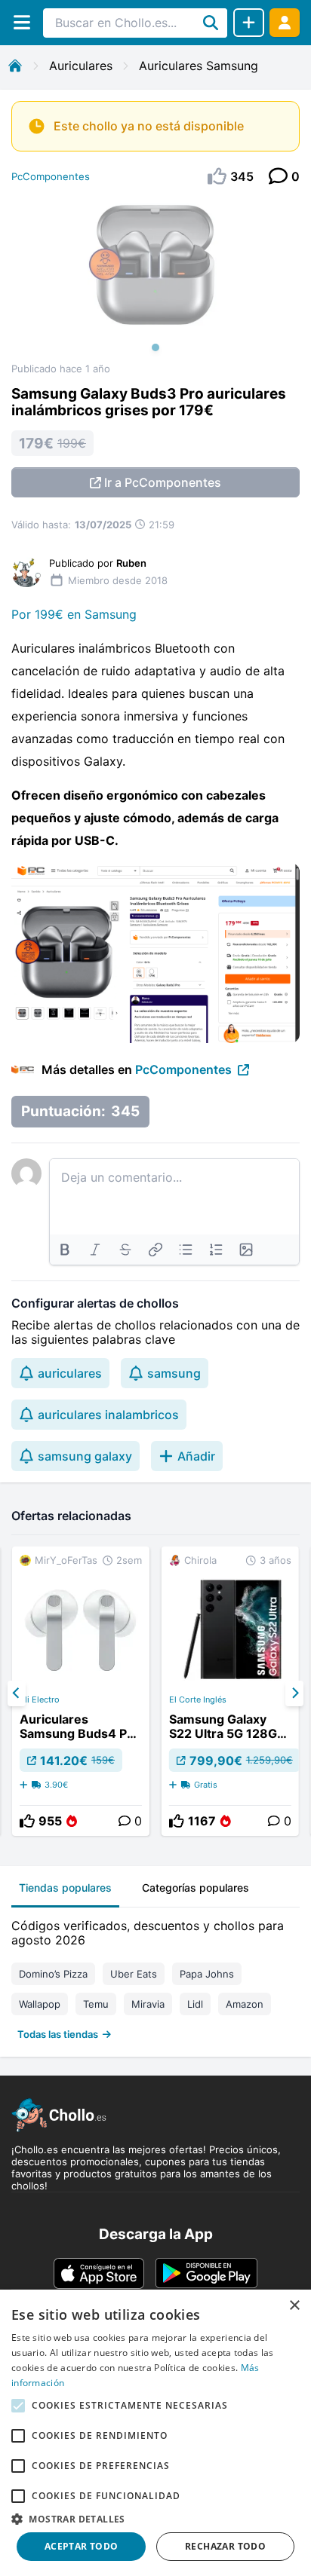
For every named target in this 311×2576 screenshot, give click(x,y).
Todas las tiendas (58, 2034)
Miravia (148, 2004)
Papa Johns (207, 1974)
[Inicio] (15, 66)
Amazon (245, 2004)
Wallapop (40, 2004)
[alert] (155, 2433)
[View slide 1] (155, 280)
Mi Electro (40, 1699)
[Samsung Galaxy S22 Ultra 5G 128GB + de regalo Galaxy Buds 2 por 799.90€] (230, 1691)
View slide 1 (155, 347)
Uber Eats (134, 1974)
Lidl (195, 2004)
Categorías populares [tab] (196, 1888)
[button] (155, 2519)
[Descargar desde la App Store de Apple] (99, 2273)
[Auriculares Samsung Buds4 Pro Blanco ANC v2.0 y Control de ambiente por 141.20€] (81, 1691)
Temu (96, 2004)
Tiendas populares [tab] (65, 1888)
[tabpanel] (155, 1976)
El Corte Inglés (198, 1699)
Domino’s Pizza (53, 1974)
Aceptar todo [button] (82, 2546)
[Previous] (17, 1693)
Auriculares (81, 66)
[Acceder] (285, 22)
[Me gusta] (27, 1821)
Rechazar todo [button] (225, 2546)
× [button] (294, 2306)
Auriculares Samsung (199, 66)
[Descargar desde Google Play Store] (206, 2273)
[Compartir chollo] (249, 23)
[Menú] (22, 22)
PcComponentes (51, 176)
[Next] (294, 1693)
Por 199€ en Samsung (74, 614)
